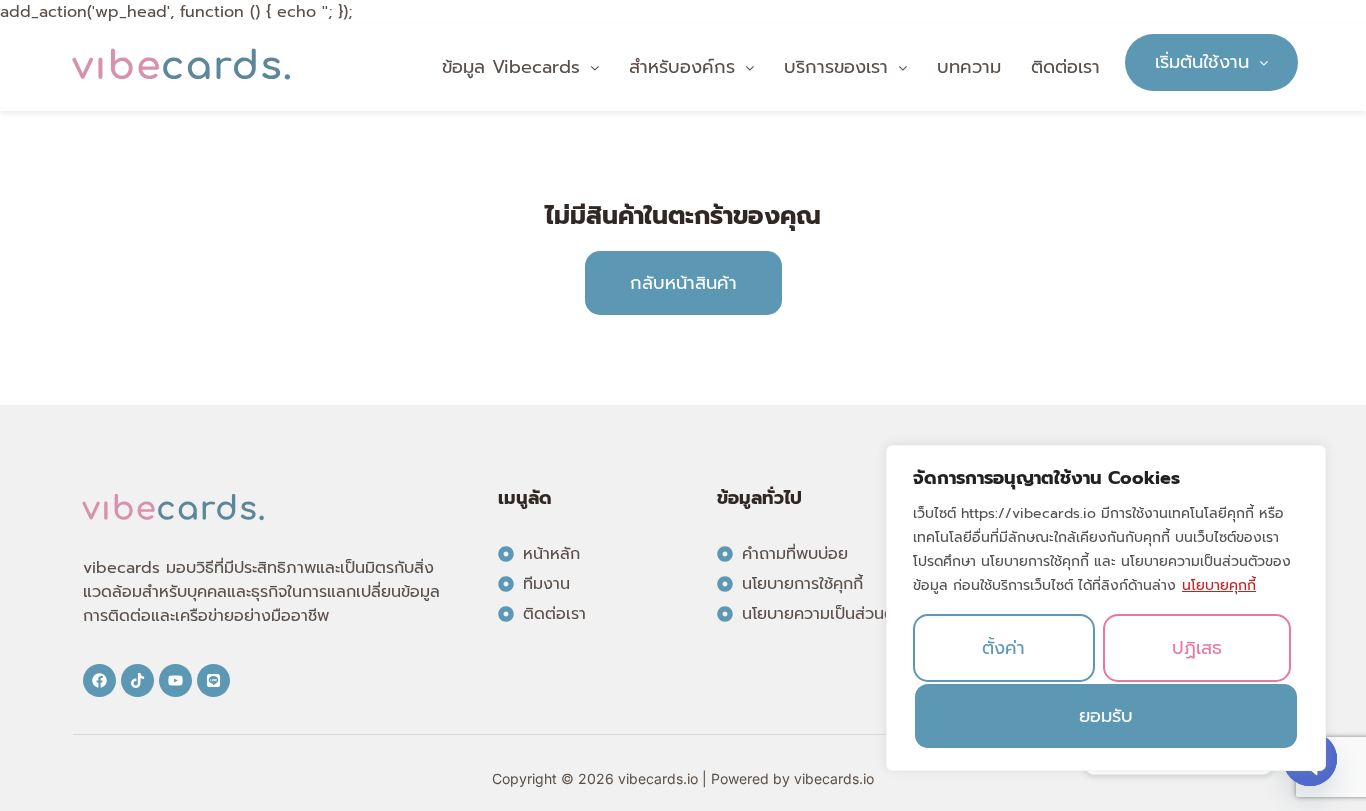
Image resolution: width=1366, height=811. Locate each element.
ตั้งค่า (1003, 648)
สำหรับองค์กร (682, 67)
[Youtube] (175, 680)
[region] (1106, 608)
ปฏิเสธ (1197, 648)
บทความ (969, 67)
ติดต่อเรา (1065, 67)
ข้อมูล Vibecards (511, 67)
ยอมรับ (1106, 716)
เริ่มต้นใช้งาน (1202, 62)
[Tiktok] (137, 680)
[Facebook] (99, 680)
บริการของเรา (836, 67)
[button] (520, 67)
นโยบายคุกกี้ (1219, 585)
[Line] (213, 680)
